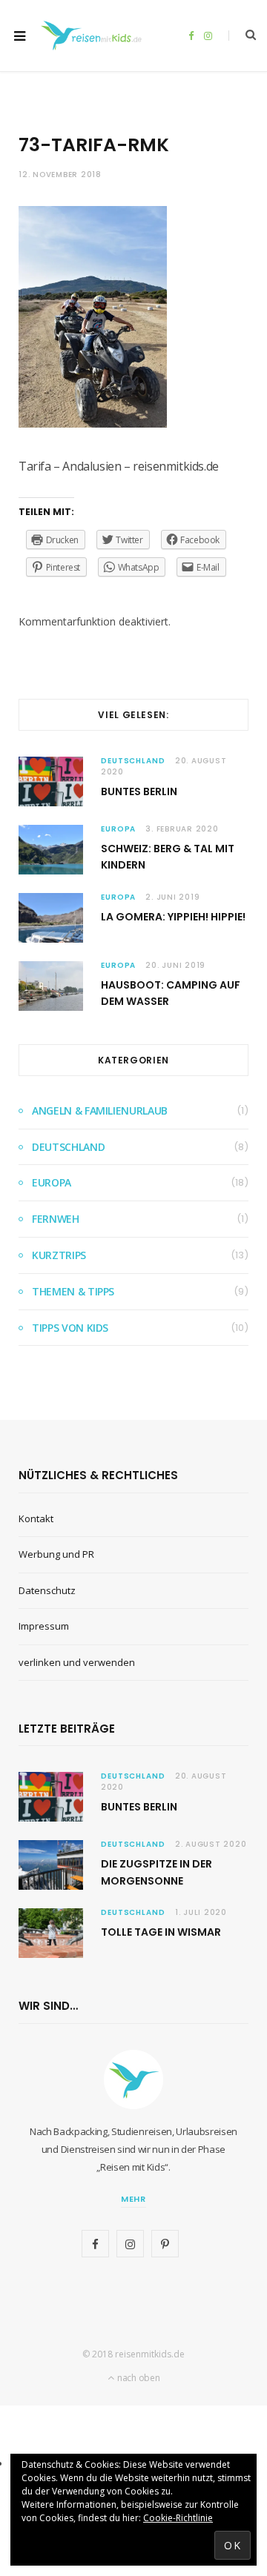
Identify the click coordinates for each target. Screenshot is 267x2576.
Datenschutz (47, 1590)
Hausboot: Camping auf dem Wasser (171, 993)
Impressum (44, 1626)
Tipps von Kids (70, 1328)
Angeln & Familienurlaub (100, 1111)
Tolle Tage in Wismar (161, 1932)
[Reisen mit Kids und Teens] (94, 36)
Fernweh (56, 1219)
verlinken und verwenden (77, 1662)
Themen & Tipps (73, 1291)
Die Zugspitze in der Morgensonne (156, 1872)
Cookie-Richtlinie (178, 2518)
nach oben (137, 2378)
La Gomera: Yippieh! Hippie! (173, 917)
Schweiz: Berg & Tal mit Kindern (168, 857)
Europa (118, 829)
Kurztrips (59, 1255)
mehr (134, 2199)
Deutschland (133, 761)
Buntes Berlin (139, 791)
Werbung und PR (56, 1554)
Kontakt (36, 1518)
